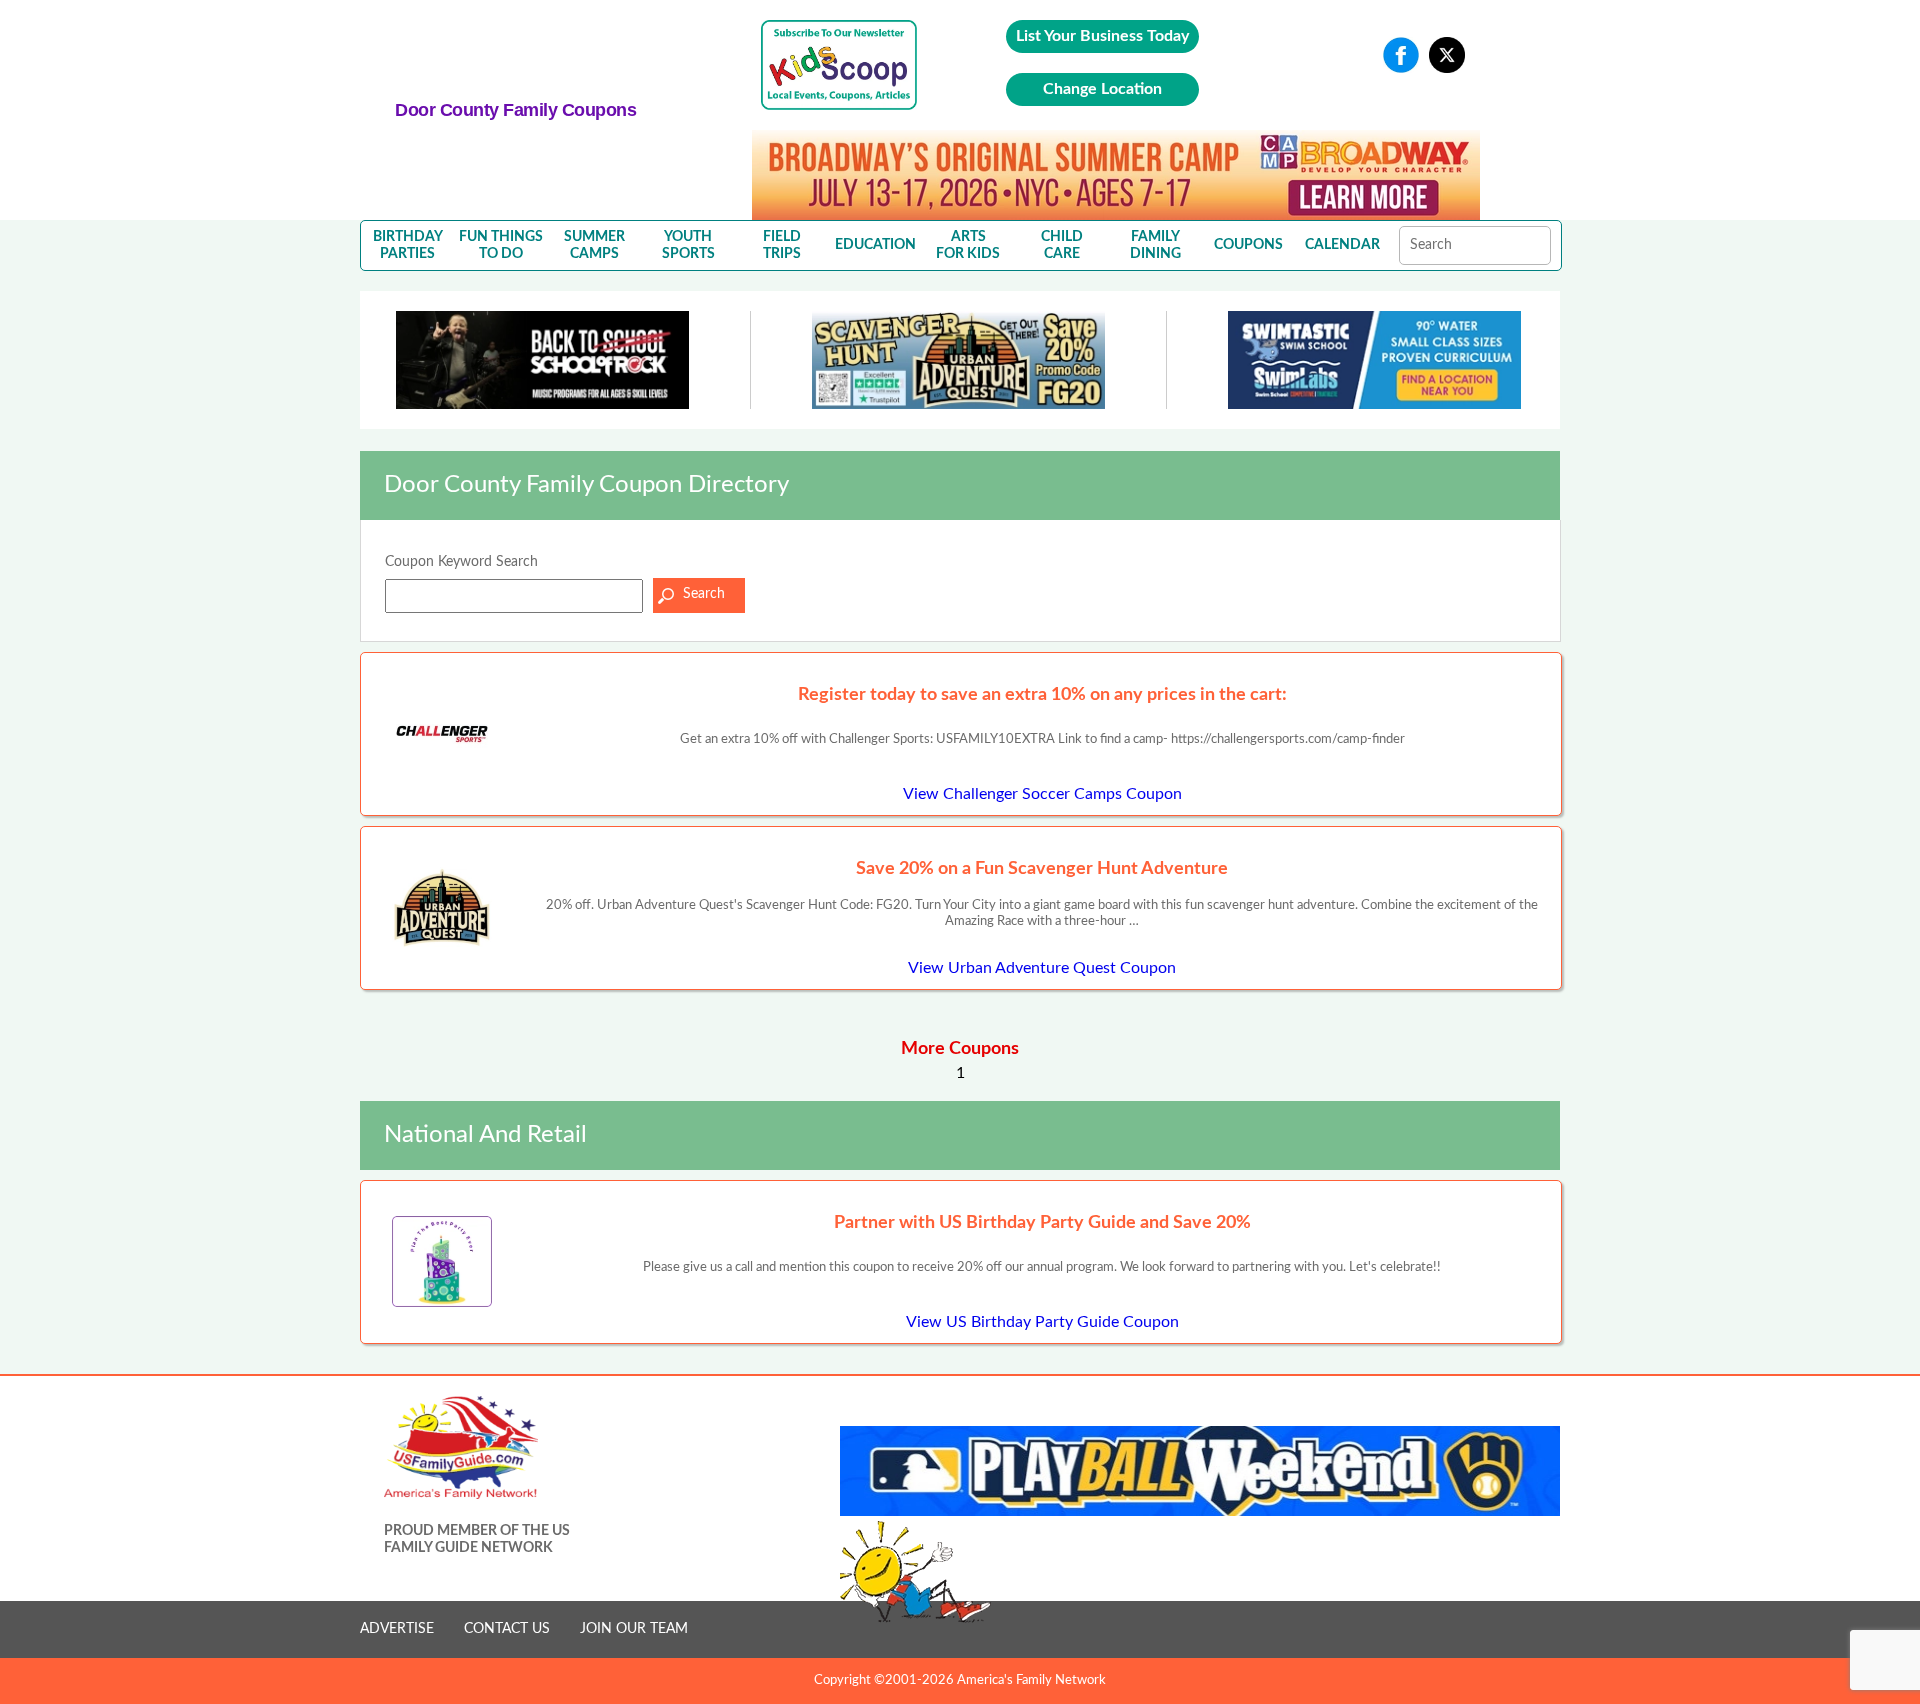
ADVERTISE (397, 1629)
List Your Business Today (1102, 36)
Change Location (1102, 89)
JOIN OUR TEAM (634, 1629)
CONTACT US (507, 1629)
